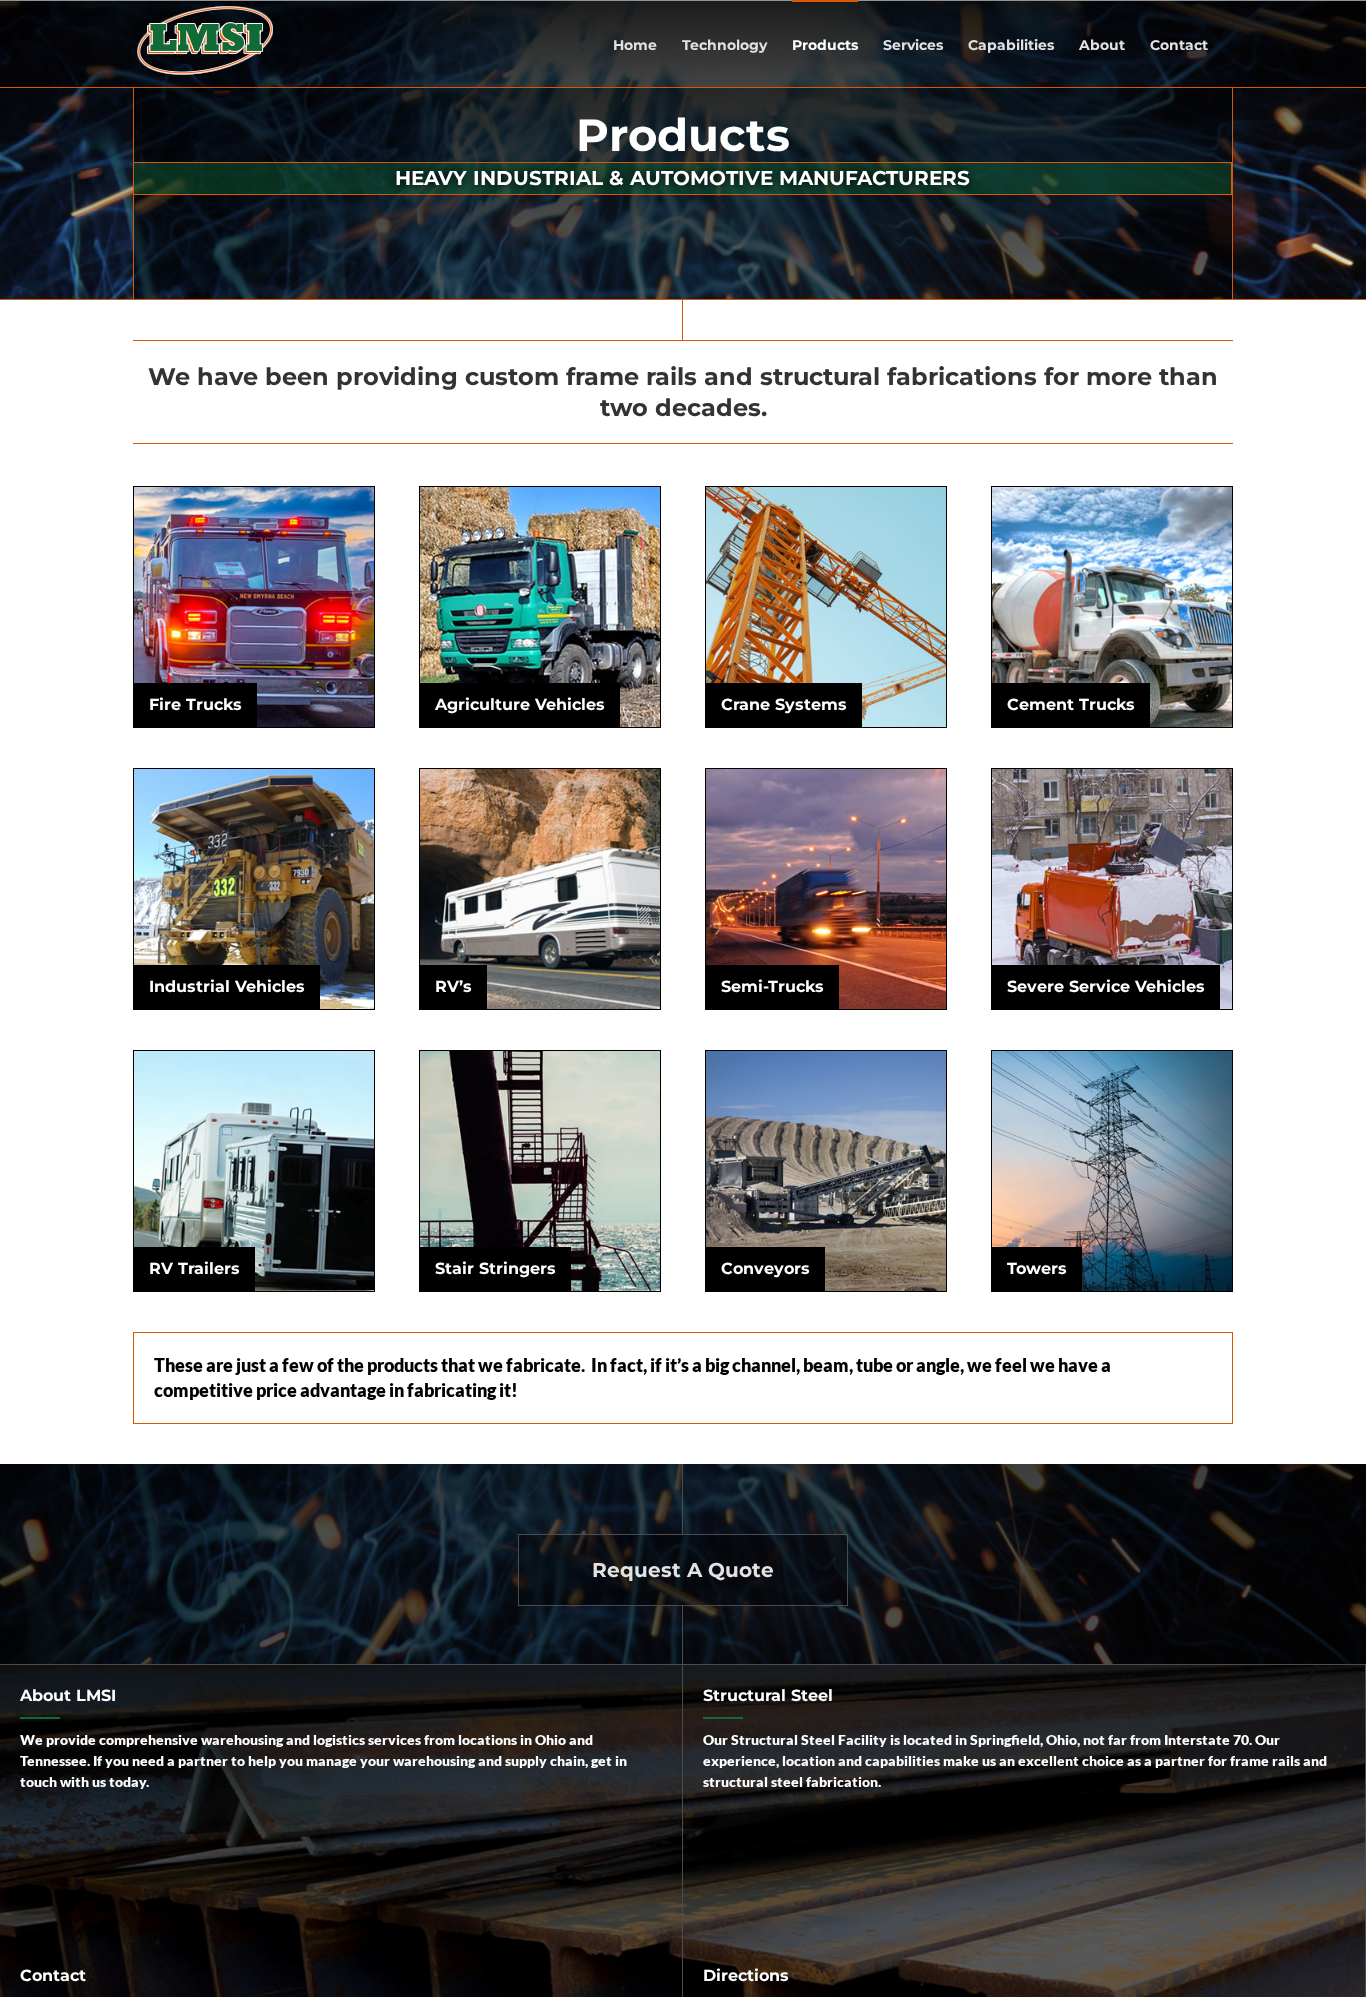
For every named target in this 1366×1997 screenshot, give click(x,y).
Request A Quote (683, 1570)
